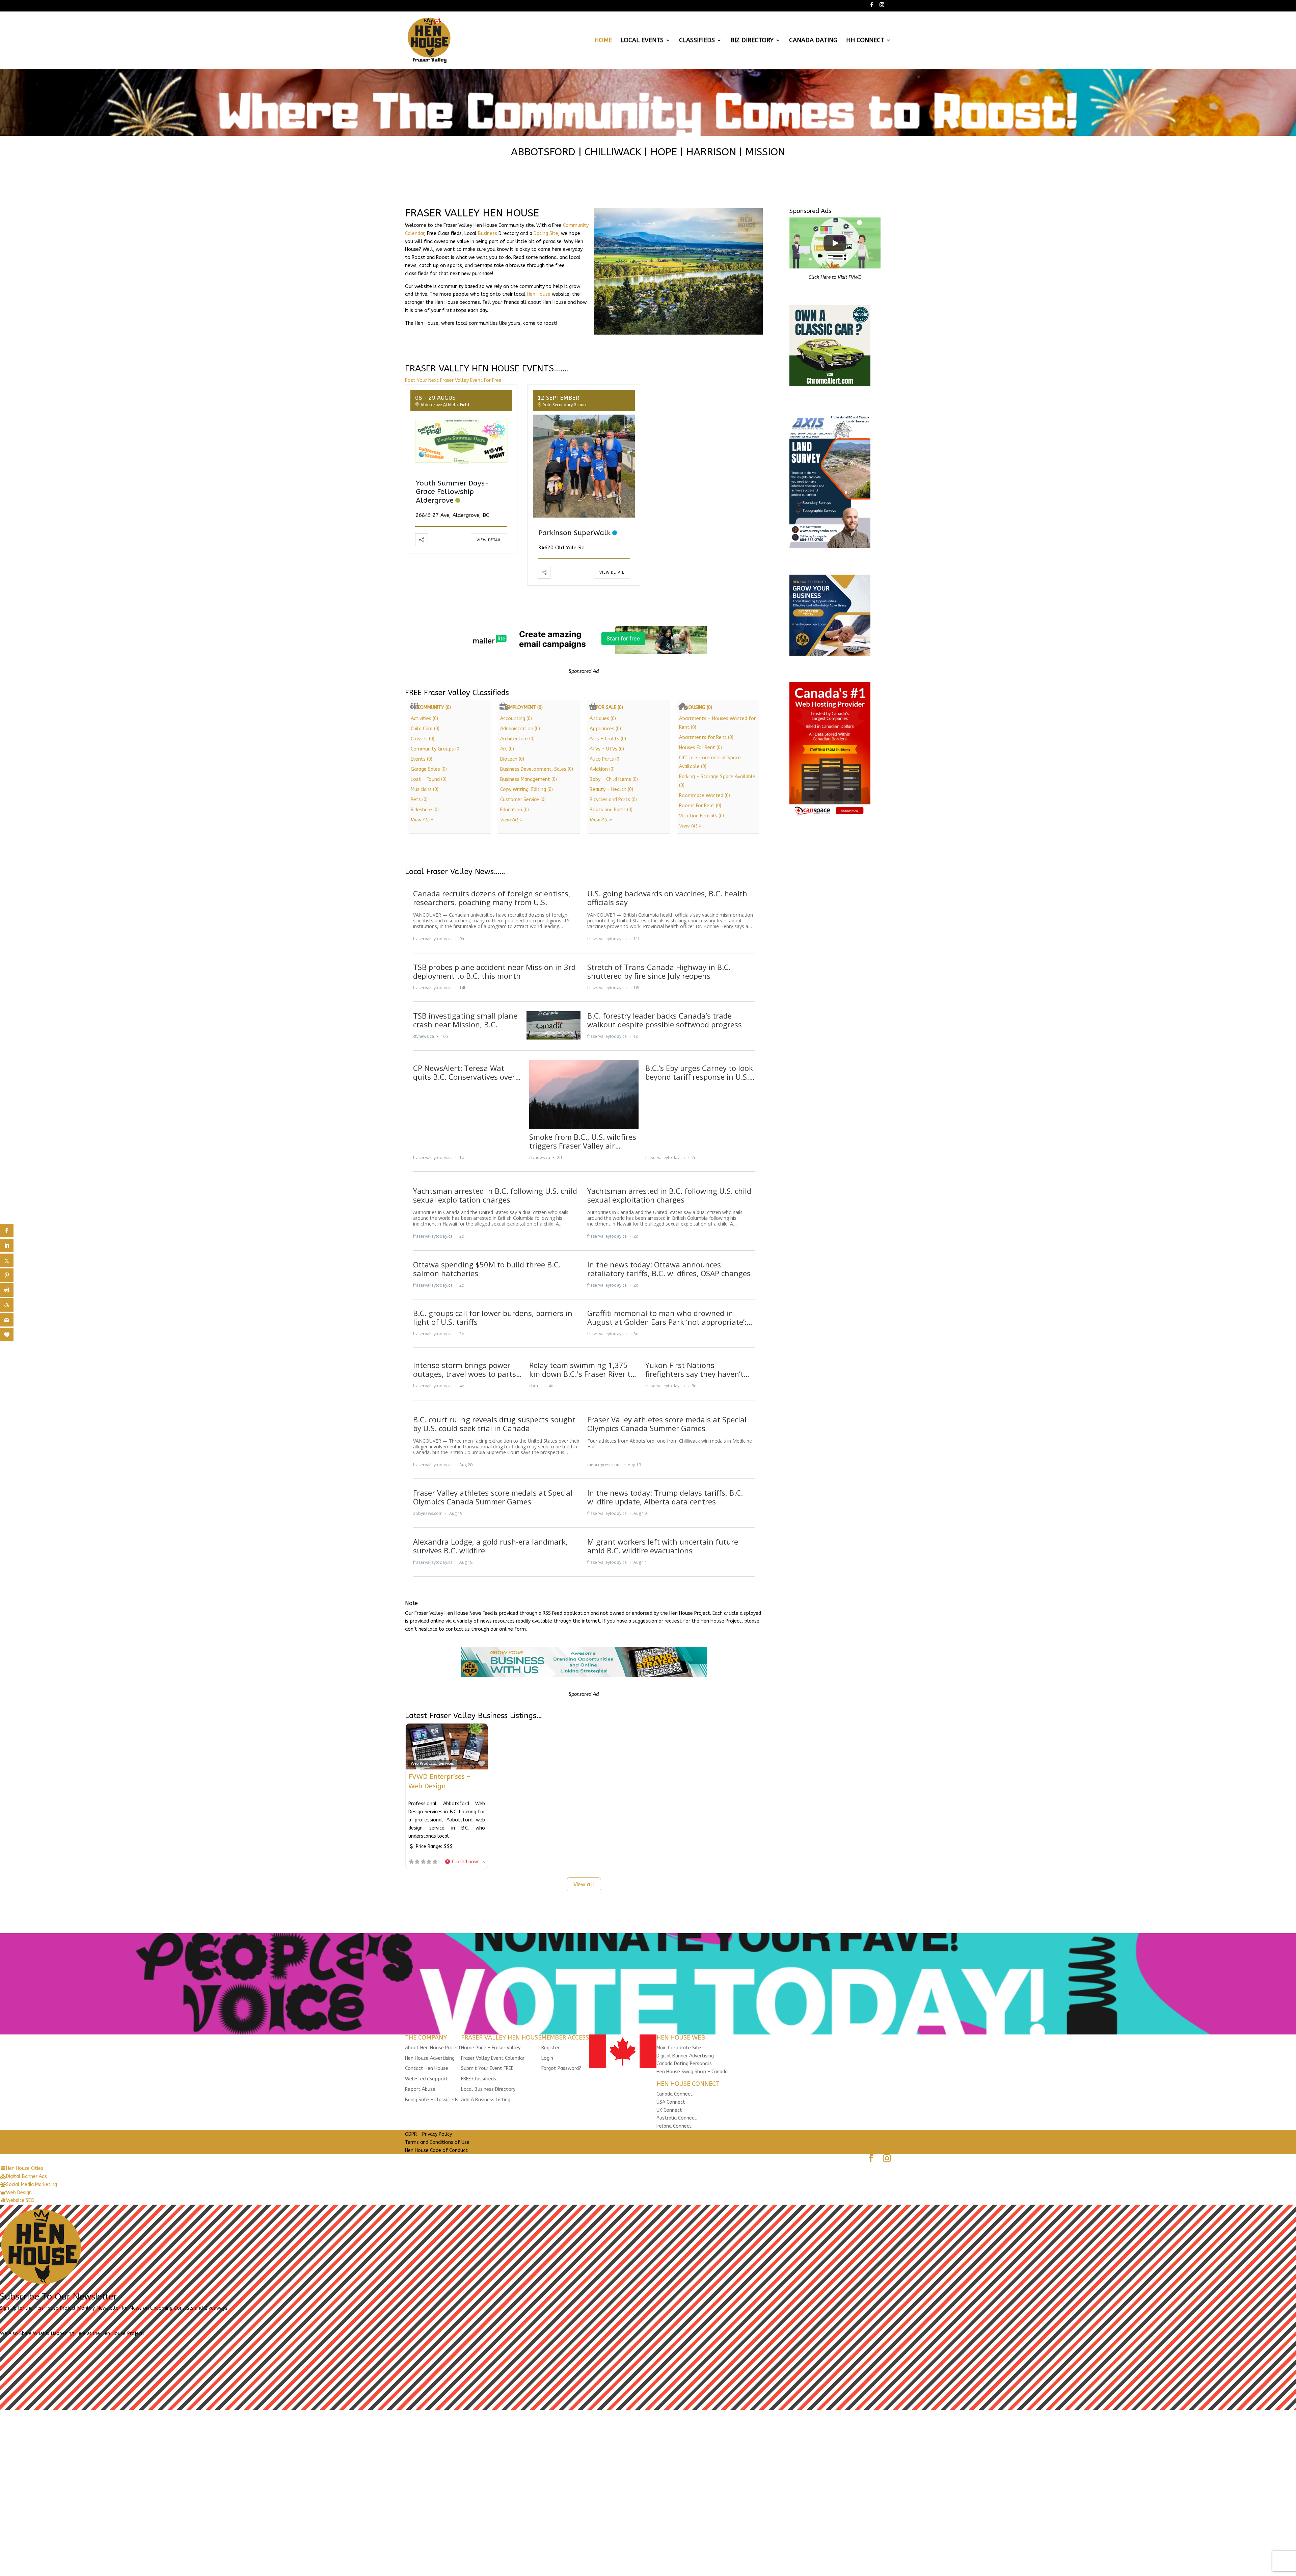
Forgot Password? (561, 2068)
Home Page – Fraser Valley (491, 2048)
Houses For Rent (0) (700, 748)
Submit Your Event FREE (487, 2068)
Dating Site (546, 233)
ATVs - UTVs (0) (607, 749)
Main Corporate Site (679, 2048)
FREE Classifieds (479, 2079)
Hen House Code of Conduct (436, 2150)
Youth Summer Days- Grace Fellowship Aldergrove (452, 492)
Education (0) (515, 810)
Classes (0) (423, 739)
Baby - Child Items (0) (614, 779)
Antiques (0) (603, 719)
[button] (465, 1862)
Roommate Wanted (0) (705, 796)
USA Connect (671, 2102)
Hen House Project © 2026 (434, 2158)
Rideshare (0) (425, 810)
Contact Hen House (427, 2068)
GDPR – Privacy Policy (428, 2134)
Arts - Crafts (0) (608, 739)
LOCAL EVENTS (642, 41)
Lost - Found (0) (429, 779)
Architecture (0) (517, 739)
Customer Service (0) (523, 800)
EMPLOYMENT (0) (525, 707)
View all (584, 1884)
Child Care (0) (425, 729)
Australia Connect (677, 2118)
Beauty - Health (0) (611, 790)
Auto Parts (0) (605, 759)
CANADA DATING (813, 41)
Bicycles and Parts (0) (613, 800)
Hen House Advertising (430, 2058)
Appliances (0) (605, 729)
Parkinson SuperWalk (574, 533)
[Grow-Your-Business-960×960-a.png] (830, 654)
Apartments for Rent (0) (706, 738)
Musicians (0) (425, 790)
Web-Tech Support (426, 2079)
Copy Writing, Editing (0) (526, 790)
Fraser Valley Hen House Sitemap (538, 2158)
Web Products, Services (432, 1763)
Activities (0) (424, 719)
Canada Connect (675, 2094)
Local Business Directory (488, 2089)
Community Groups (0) (436, 749)
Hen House (539, 294)
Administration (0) (520, 729)
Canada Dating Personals (684, 2064)
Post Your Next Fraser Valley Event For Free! (454, 380)
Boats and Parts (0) (611, 810)
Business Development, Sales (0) (537, 769)
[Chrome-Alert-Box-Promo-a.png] (830, 385)
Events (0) (422, 759)
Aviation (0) (602, 769)
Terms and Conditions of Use (437, 2142)
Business (488, 233)
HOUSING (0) (699, 707)
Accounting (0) (516, 719)
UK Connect (669, 2110)
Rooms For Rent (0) (700, 806)
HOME (603, 41)
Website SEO (482, 2158)
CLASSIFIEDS (697, 41)
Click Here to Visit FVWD (835, 277)
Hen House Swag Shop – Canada (692, 2072)
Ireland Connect (674, 2126)
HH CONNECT (865, 41)
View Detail (489, 540)
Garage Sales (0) (429, 769)
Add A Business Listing (486, 2100)
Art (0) (507, 749)
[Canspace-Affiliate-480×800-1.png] (830, 816)
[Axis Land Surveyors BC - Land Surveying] (830, 546)
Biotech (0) (512, 759)
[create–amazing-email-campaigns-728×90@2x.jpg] (584, 653)
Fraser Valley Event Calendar (493, 2058)
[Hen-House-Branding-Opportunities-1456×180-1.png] (584, 1676)
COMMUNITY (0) (434, 707)
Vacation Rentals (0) (701, 816)
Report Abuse (420, 2089)
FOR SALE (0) (610, 707)
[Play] (835, 243)
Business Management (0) (529, 779)
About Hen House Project (433, 2048)
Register (550, 2048)
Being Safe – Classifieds (432, 2100)
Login (547, 2058)
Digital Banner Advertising (685, 2056)
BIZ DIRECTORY (752, 41)
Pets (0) (419, 800)
